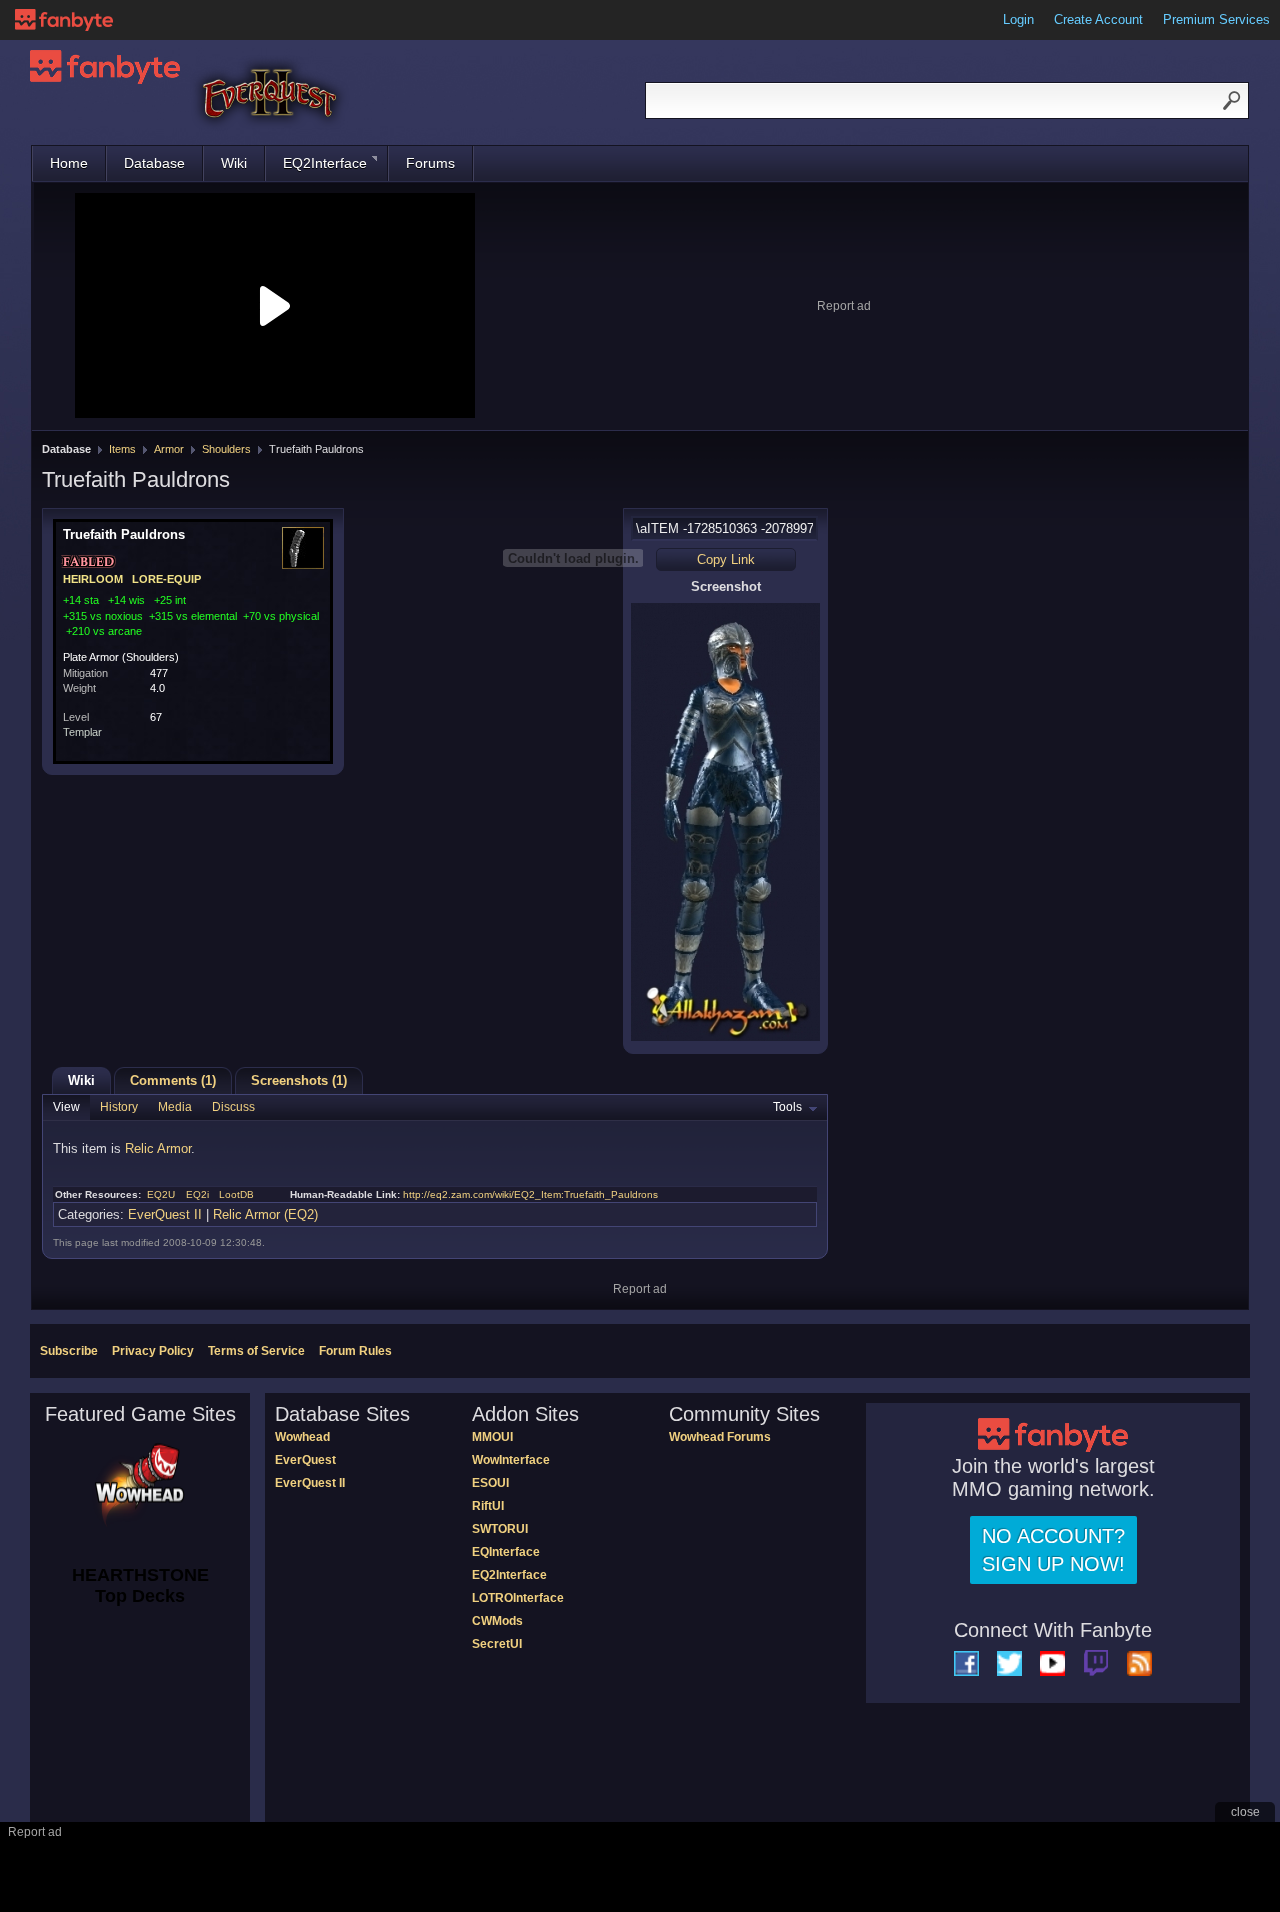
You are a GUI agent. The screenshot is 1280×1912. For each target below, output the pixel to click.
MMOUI (492, 1437)
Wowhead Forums (720, 1437)
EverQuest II (165, 1214)
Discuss (233, 1107)
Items (122, 449)
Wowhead (302, 1437)
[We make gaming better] (64, 20)
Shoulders (226, 449)
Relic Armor (158, 1148)
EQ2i (197, 1194)
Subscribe (69, 1351)
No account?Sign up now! (1053, 1550)
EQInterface (506, 1552)
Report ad (844, 306)
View (66, 1107)
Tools (787, 1107)
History (119, 1107)
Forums (430, 163)
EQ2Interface (325, 163)
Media (175, 1107)
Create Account (1098, 19)
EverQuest (305, 1460)
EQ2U (161, 1194)
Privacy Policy (153, 1351)
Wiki (234, 163)
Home (69, 163)
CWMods (497, 1621)
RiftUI (488, 1506)
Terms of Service (256, 1351)
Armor (169, 449)
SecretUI (497, 1644)
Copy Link (726, 559)
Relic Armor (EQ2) (265, 1214)
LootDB (236, 1194)
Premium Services (1216, 19)
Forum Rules (355, 1351)
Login (1018, 19)
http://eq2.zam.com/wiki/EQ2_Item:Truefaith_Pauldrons (530, 1194)
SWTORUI (500, 1529)
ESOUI (490, 1483)
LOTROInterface (518, 1598)
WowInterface (511, 1460)
